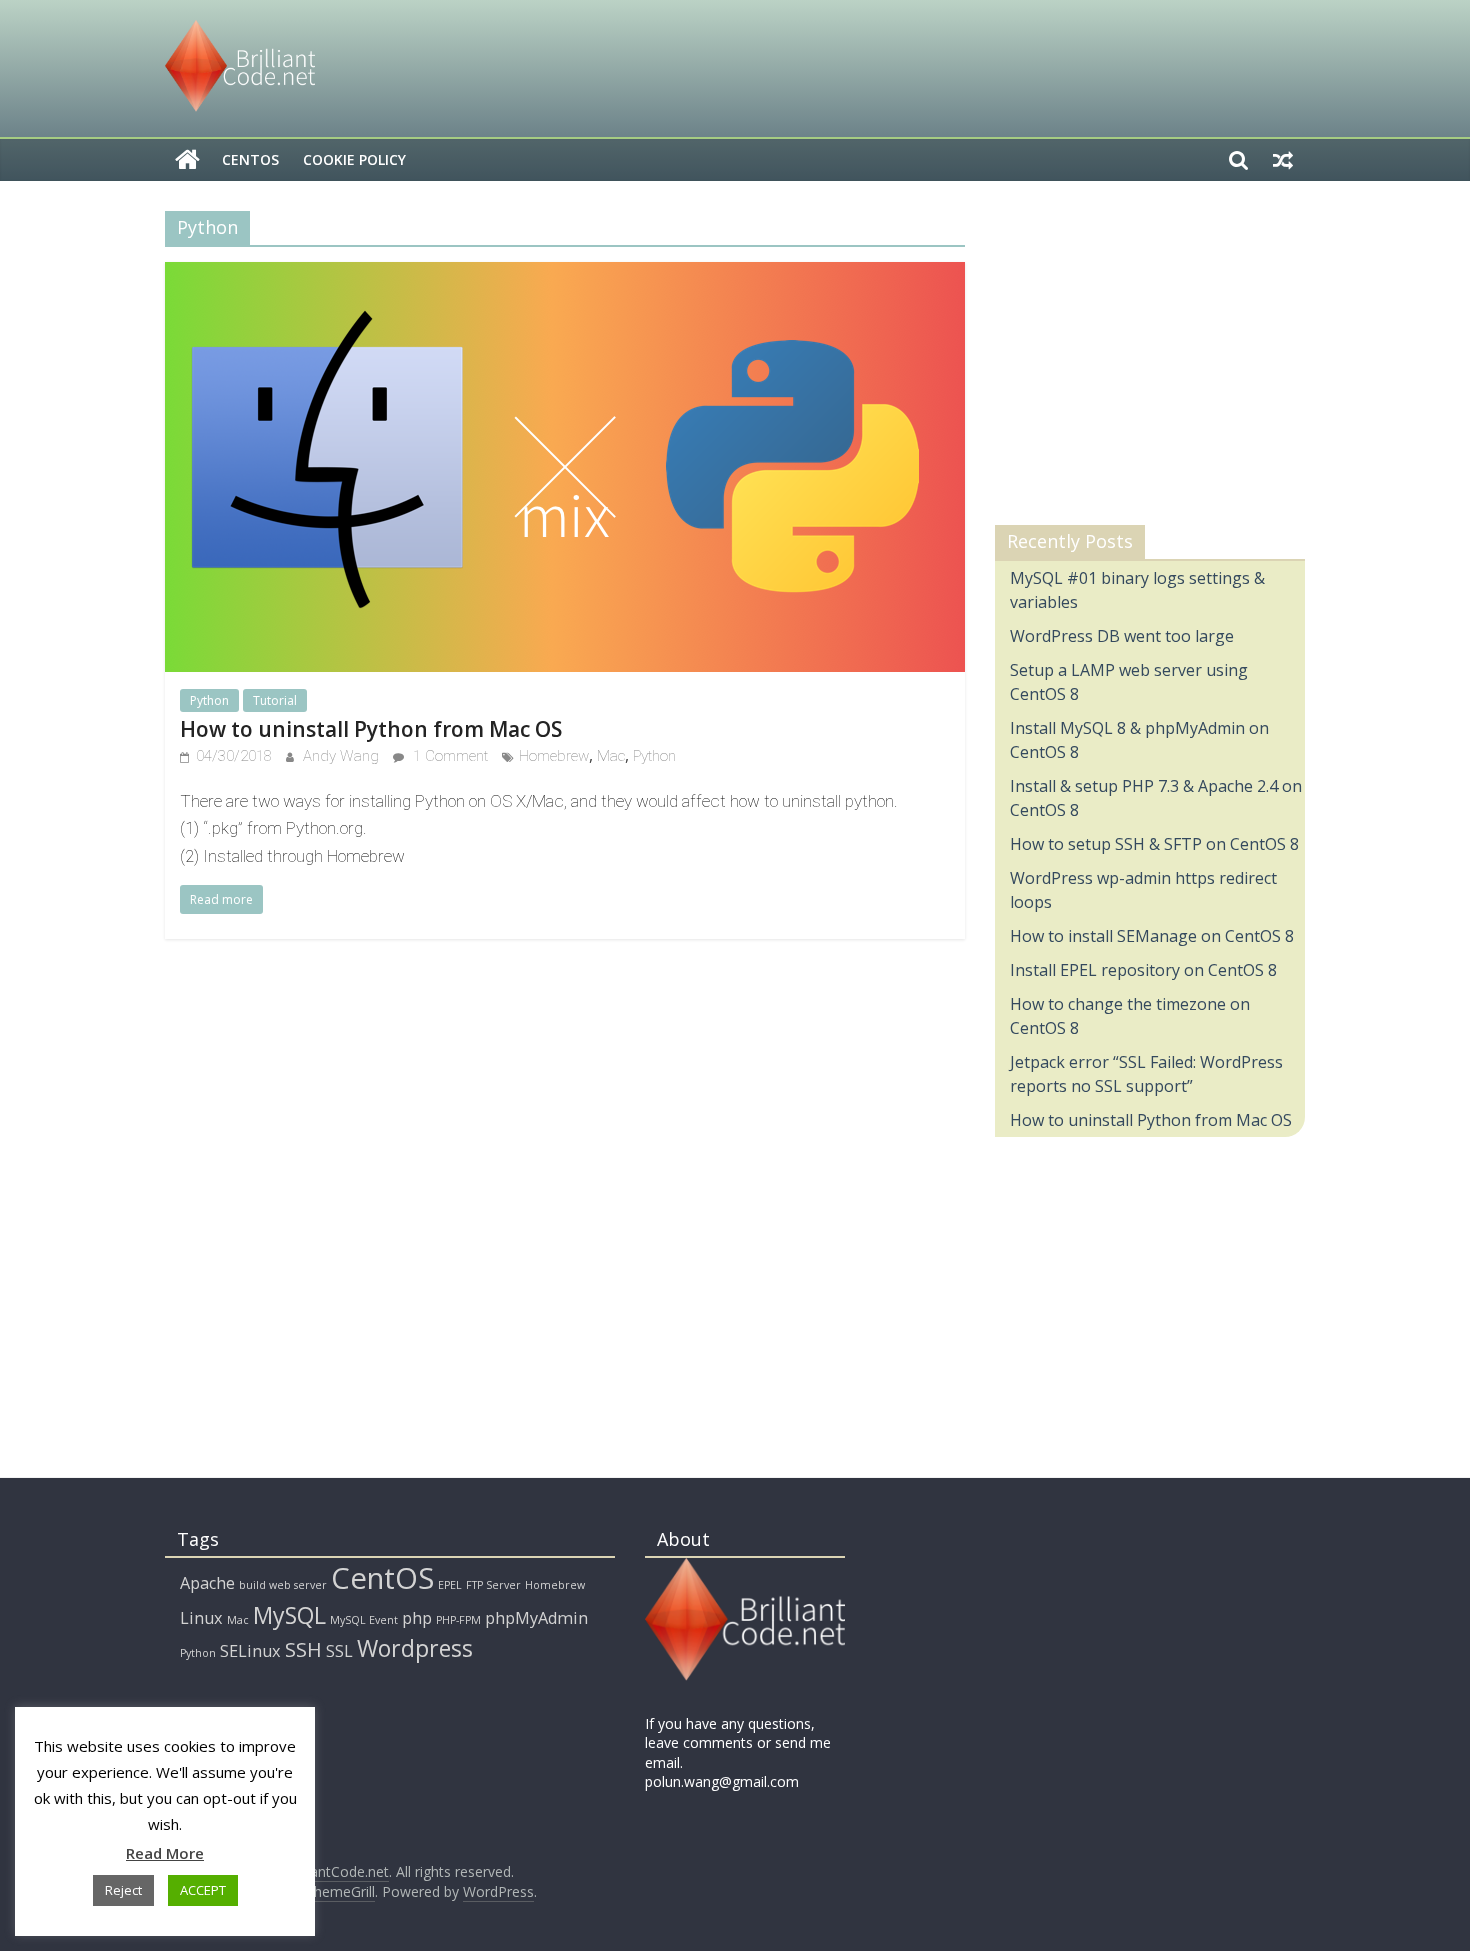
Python (209, 700)
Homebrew (554, 756)
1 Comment (448, 756)
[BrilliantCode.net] (187, 160)
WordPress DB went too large (1122, 636)
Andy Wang (343, 756)
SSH (303, 1649)
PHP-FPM (458, 1620)
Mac (611, 756)
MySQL (289, 1615)
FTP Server (493, 1585)
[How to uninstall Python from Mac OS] (565, 274)
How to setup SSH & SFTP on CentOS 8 (1154, 844)
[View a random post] (1283, 160)
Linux (201, 1618)
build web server (283, 1585)
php (417, 1618)
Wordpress (415, 1648)
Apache (207, 1583)
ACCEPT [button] (203, 1890)
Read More (165, 1853)
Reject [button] (123, 1890)
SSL (339, 1651)
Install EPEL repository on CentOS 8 (1143, 970)
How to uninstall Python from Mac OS (371, 729)
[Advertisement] (1145, 359)
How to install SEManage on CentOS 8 (1152, 936)
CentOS (250, 159)
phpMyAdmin (536, 1618)
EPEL (450, 1585)
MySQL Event (364, 1620)
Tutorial (275, 700)
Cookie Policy (354, 159)
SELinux (250, 1651)
